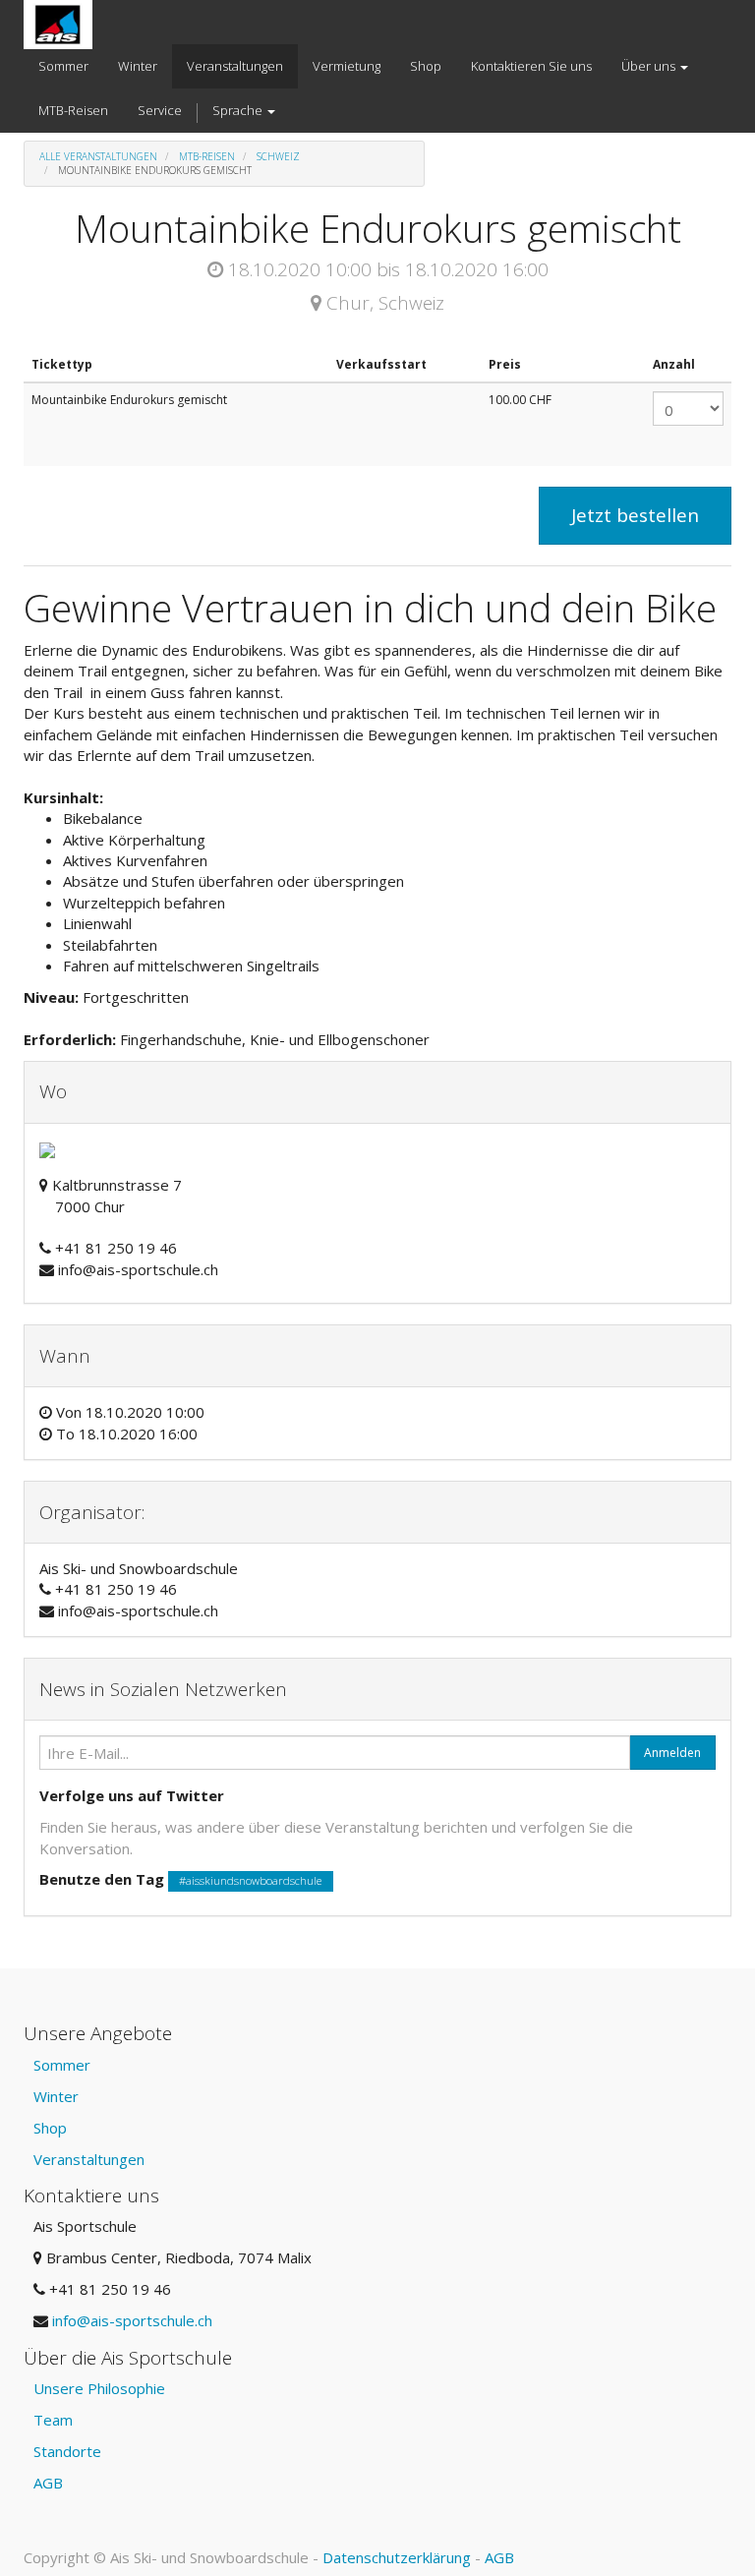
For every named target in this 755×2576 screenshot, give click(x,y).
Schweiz (278, 156)
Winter (56, 2096)
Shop (50, 2128)
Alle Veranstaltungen (98, 156)
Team (53, 2420)
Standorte (67, 2451)
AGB (48, 2483)
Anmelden (672, 1753)
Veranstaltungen (89, 2159)
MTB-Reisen (207, 156)
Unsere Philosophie (99, 2388)
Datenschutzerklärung (397, 2557)
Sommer (62, 2065)
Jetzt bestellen (635, 515)
